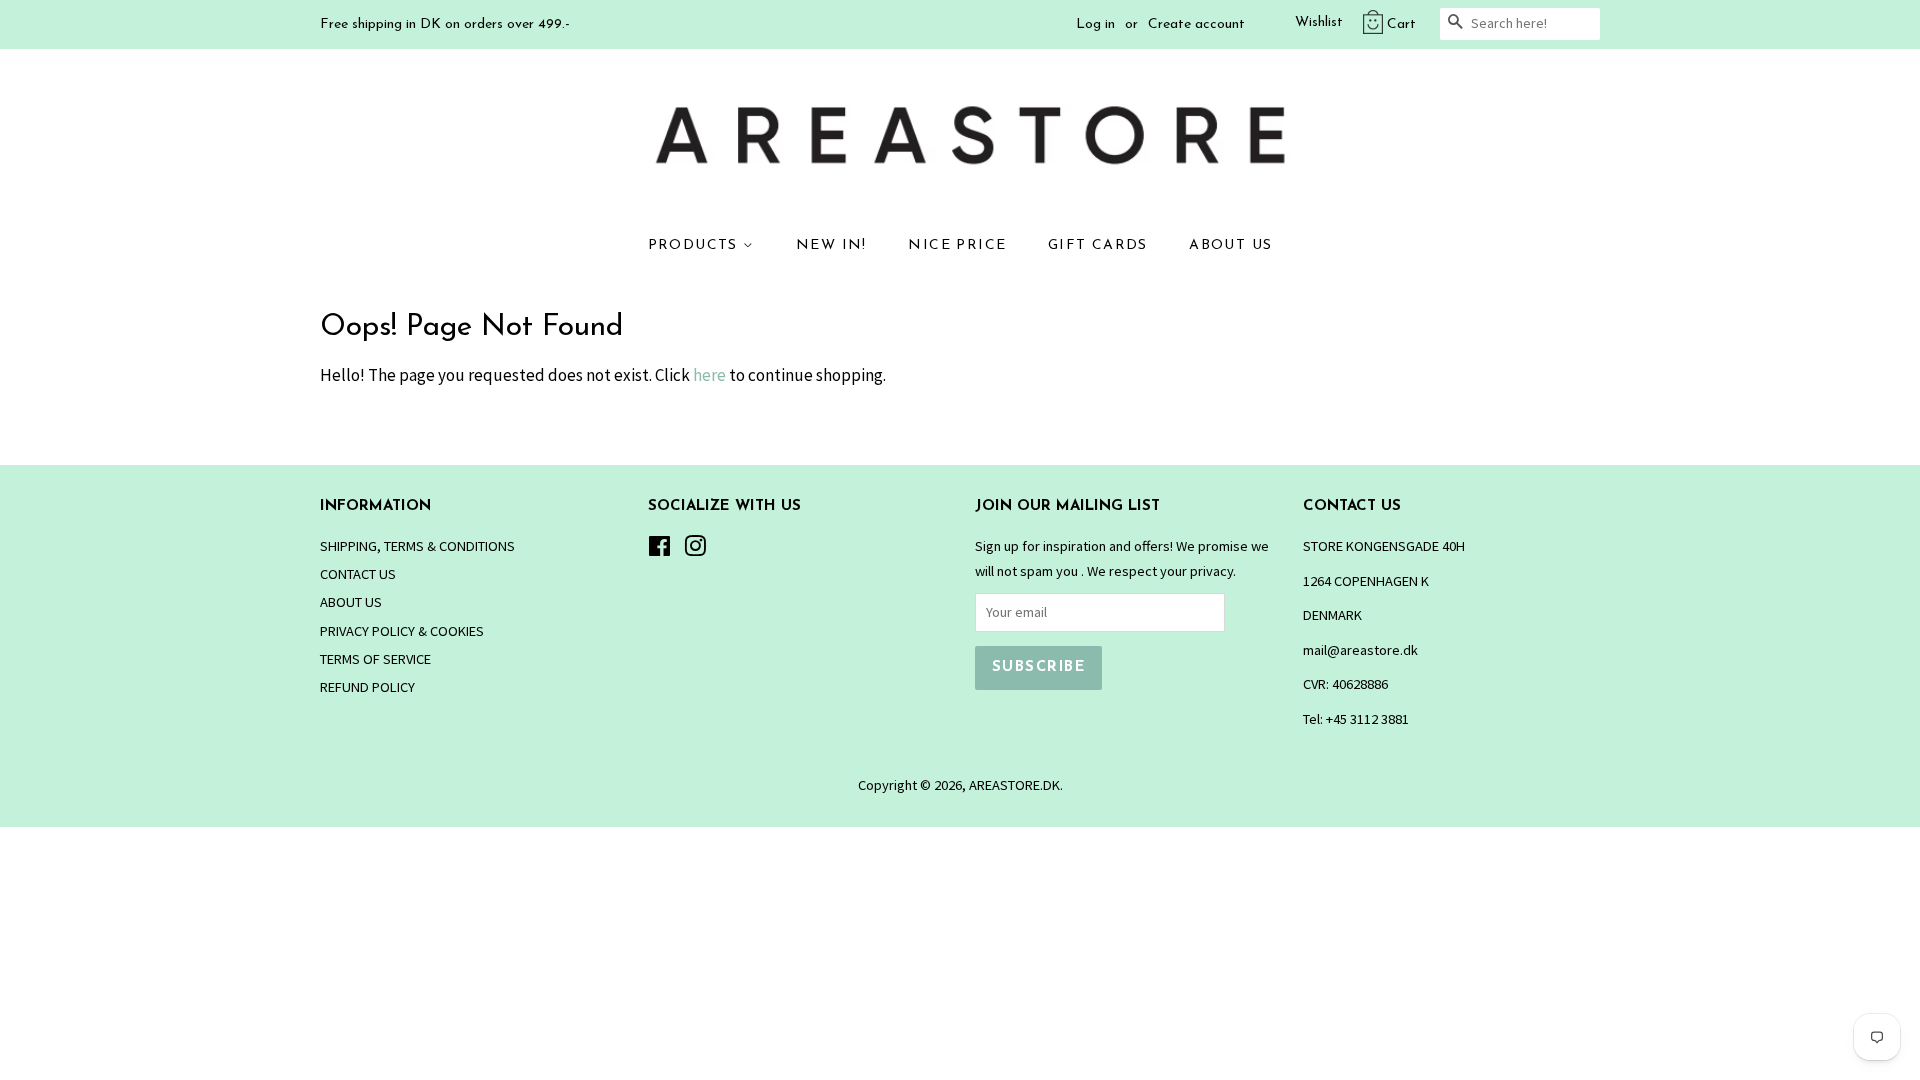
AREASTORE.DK (1014, 785)
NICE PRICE (957, 245)
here (709, 375)
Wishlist (1319, 22)
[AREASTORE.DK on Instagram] (695, 550)
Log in (1095, 24)
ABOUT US (1230, 245)
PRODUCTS (696, 245)
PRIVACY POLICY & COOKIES (402, 631)
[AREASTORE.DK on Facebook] (659, 550)
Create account (1196, 24)
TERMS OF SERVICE (375, 659)
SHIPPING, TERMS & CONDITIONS (417, 546)
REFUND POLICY (367, 687)
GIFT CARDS (1098, 245)
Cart (1401, 24)
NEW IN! (831, 245)
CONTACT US (358, 574)
